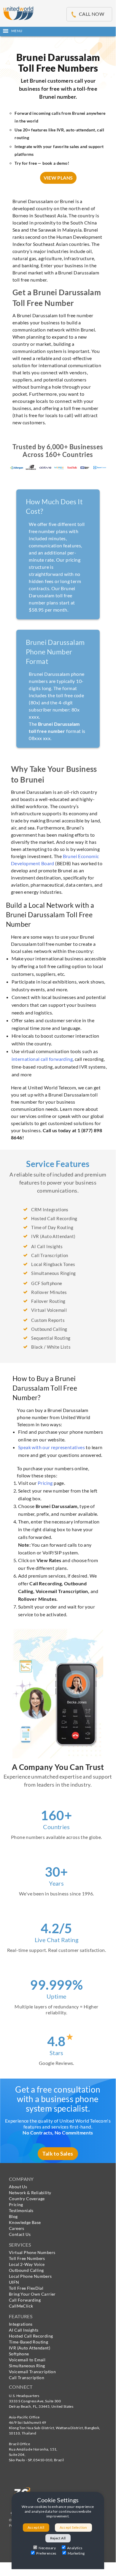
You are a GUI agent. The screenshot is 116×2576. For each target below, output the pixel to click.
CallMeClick (21, 2306)
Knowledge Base (25, 2222)
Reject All (58, 2538)
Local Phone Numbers (30, 2276)
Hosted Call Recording (31, 2336)
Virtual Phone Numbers (32, 2252)
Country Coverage (27, 2199)
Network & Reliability (30, 2193)
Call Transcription (27, 2378)
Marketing (76, 2553)
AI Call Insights (24, 2330)
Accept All (36, 2527)
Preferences (46, 2553)
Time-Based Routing (28, 2342)
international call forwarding (42, 1059)
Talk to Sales (58, 2154)
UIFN (14, 2282)
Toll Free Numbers (27, 2258)
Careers (17, 2228)
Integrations (21, 2324)
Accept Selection (73, 2527)
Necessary (47, 2548)
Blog (13, 2216)
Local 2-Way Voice (27, 2264)
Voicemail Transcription (32, 2372)
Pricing (45, 1483)
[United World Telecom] (18, 12)
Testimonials (21, 2210)
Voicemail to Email (27, 2360)
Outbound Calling (26, 2270)
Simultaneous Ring (27, 2366)
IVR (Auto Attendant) (30, 2348)
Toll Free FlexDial (26, 2288)
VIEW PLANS (58, 178)
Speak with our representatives (51, 1447)
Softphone (19, 2354)
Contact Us (20, 2234)
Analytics (75, 2548)
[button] (58, 31)
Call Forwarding (25, 2300)
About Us (18, 2187)
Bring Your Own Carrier (32, 2294)
